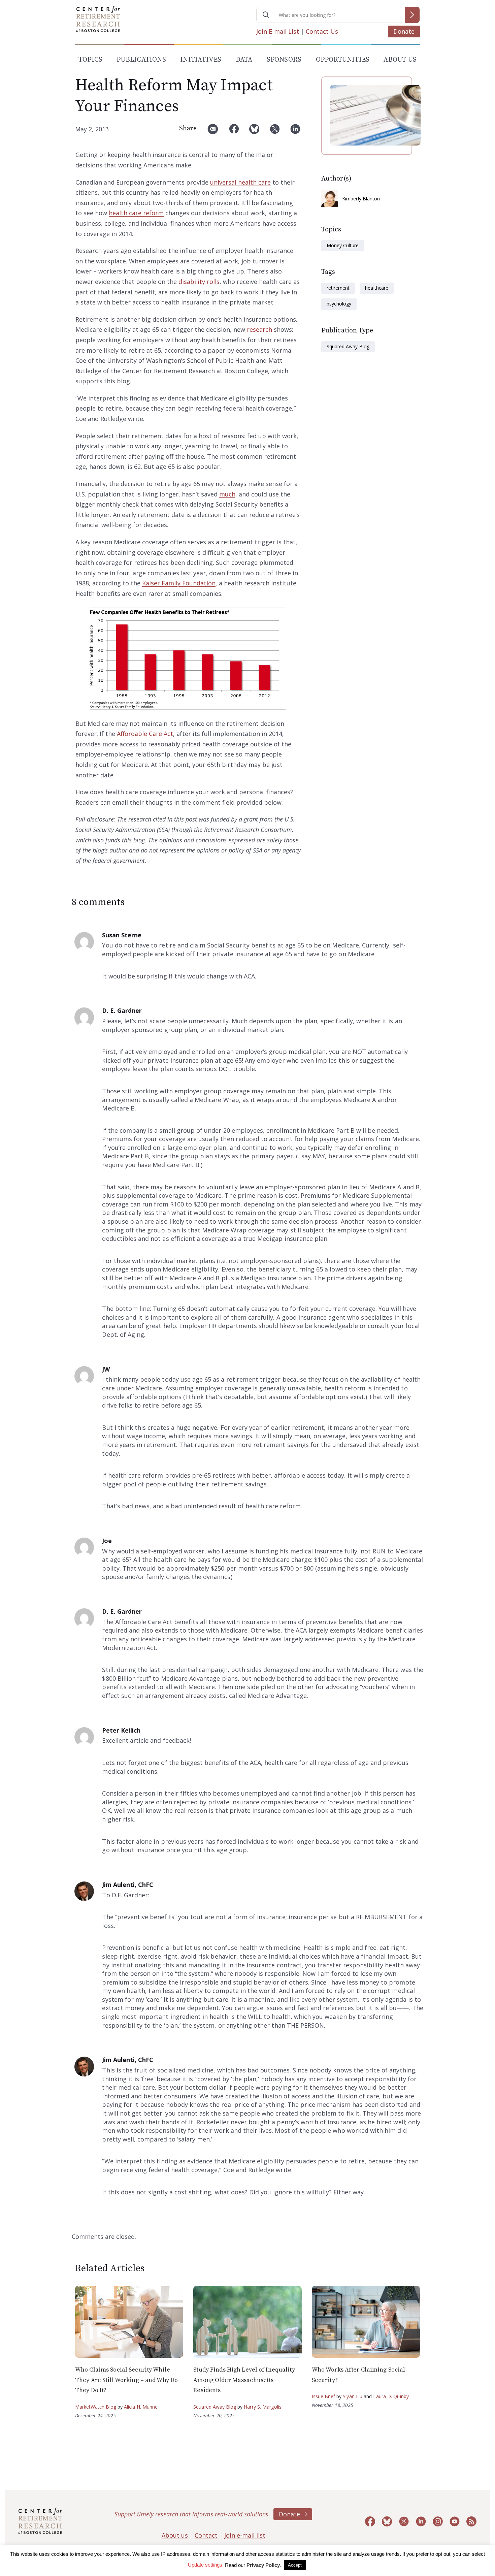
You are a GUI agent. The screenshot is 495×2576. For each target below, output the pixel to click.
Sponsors (284, 60)
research (259, 329)
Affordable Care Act (145, 734)
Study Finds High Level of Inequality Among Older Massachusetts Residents (244, 2380)
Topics (90, 60)
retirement (338, 288)
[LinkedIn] (295, 132)
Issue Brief (323, 2396)
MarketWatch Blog (96, 2407)
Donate (404, 31)
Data (244, 60)
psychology (339, 304)
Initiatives (201, 60)
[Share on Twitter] (275, 132)
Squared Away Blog (348, 346)
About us (175, 2535)
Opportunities (343, 60)
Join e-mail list (245, 2535)
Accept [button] (295, 2565)
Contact (206, 2535)
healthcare (376, 288)
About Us (400, 60)
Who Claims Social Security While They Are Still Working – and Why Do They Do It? (126, 2380)
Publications (141, 60)
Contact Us (322, 31)
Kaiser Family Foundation (179, 583)
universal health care (240, 182)
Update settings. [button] (206, 2565)
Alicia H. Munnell (142, 2407)
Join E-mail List (278, 31)
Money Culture (343, 245)
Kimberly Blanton (361, 199)
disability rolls (199, 282)
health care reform (136, 213)
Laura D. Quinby (391, 2396)
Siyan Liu (353, 2396)
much (227, 494)
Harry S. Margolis (263, 2407)
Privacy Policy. (264, 2565)
